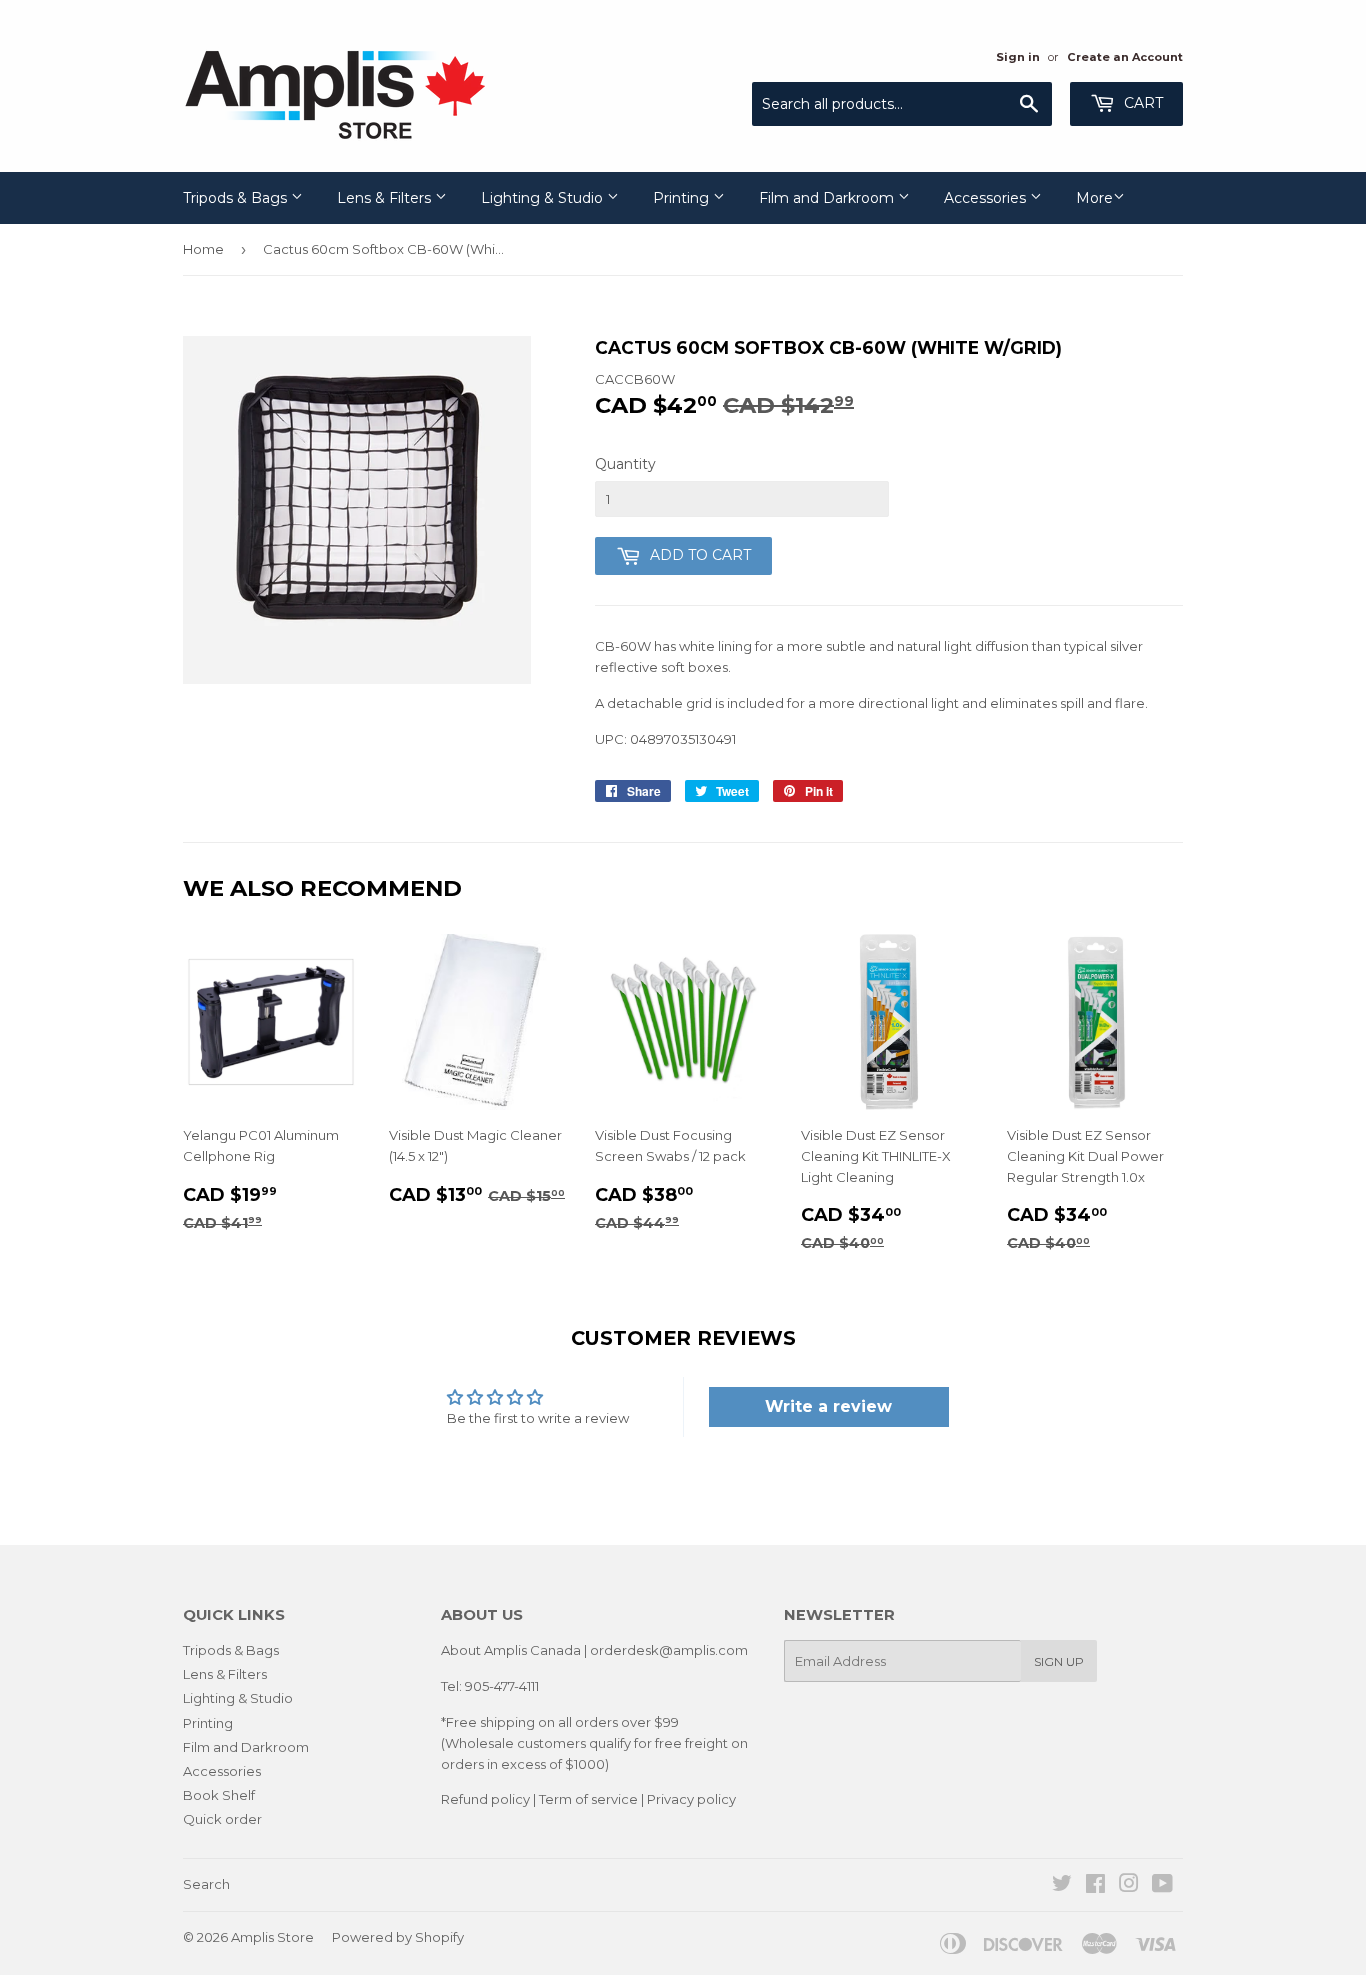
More (1094, 198)
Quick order (222, 1819)
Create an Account (1125, 57)
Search (206, 1884)
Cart (1141, 103)
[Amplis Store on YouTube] (1162, 1886)
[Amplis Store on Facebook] (1095, 1886)
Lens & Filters (386, 198)
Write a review (828, 1406)
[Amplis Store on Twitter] (1062, 1886)
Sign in (1018, 57)
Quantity (625, 464)
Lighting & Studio (544, 198)
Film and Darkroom (828, 198)
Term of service (588, 1799)
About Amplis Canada (511, 1650)
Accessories (987, 198)
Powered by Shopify (398, 1937)
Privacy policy (691, 1799)
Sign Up (1059, 1661)
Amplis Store (272, 1937)
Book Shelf (219, 1795)
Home (203, 249)
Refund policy (485, 1799)
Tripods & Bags (237, 198)
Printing (683, 198)
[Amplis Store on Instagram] (1129, 1886)
